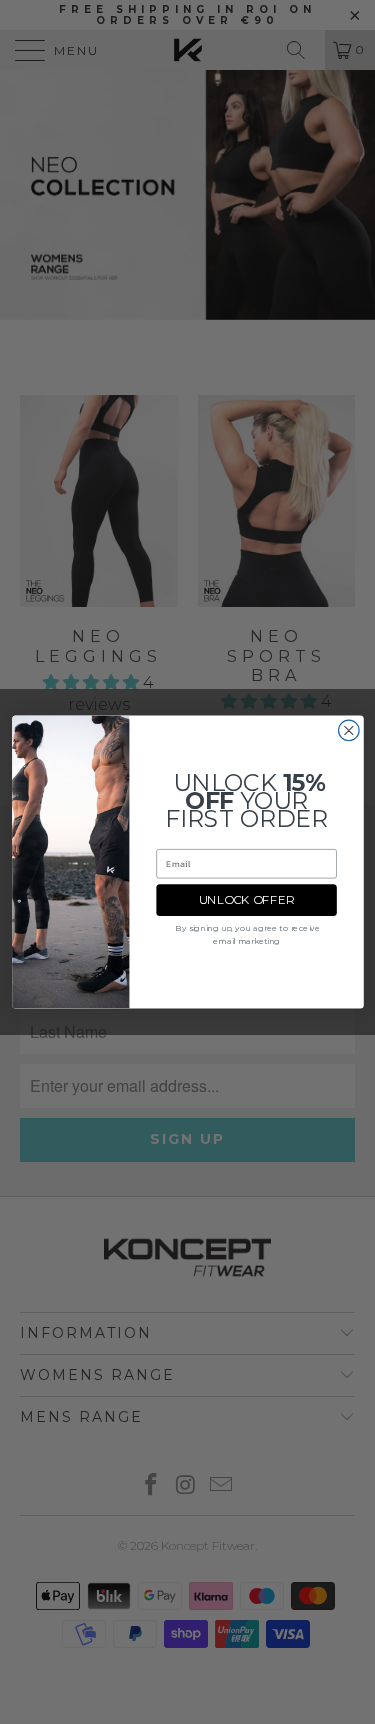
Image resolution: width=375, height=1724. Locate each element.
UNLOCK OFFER (246, 900)
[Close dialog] (348, 730)
